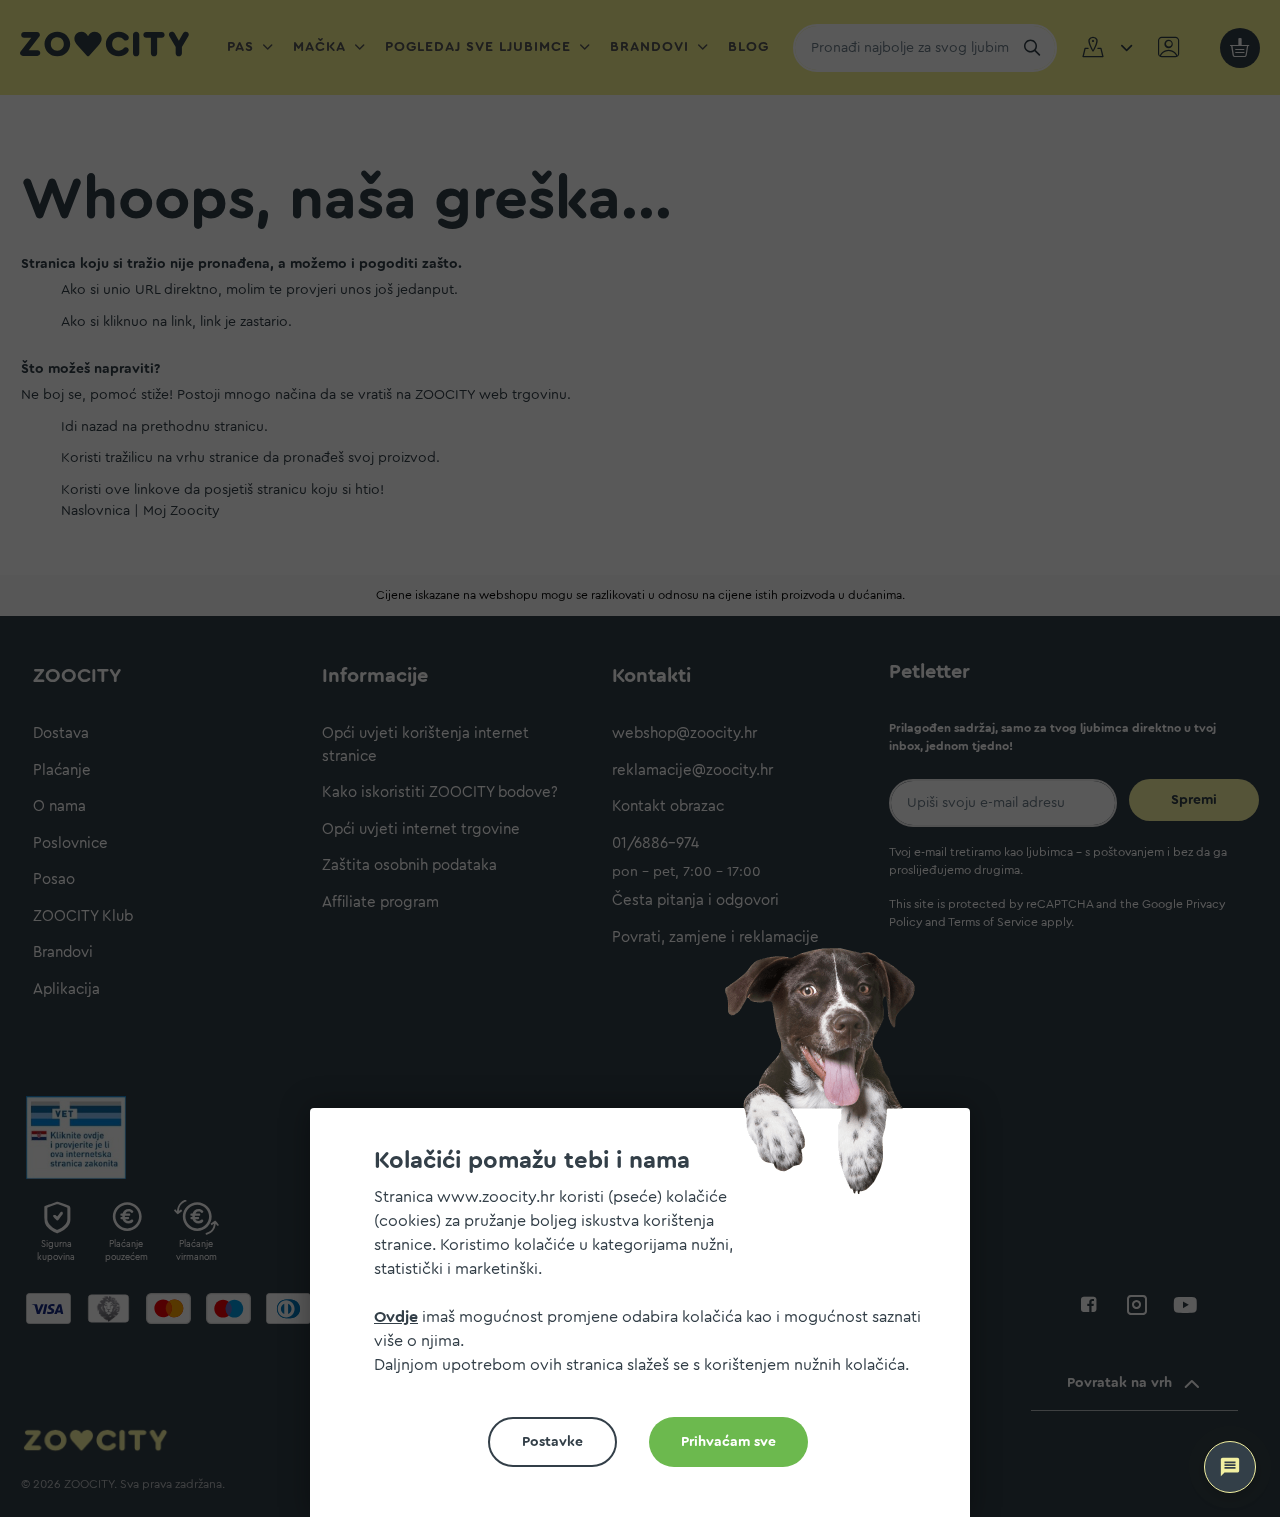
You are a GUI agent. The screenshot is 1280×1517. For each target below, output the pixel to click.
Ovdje (396, 1317)
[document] (648, 1320)
